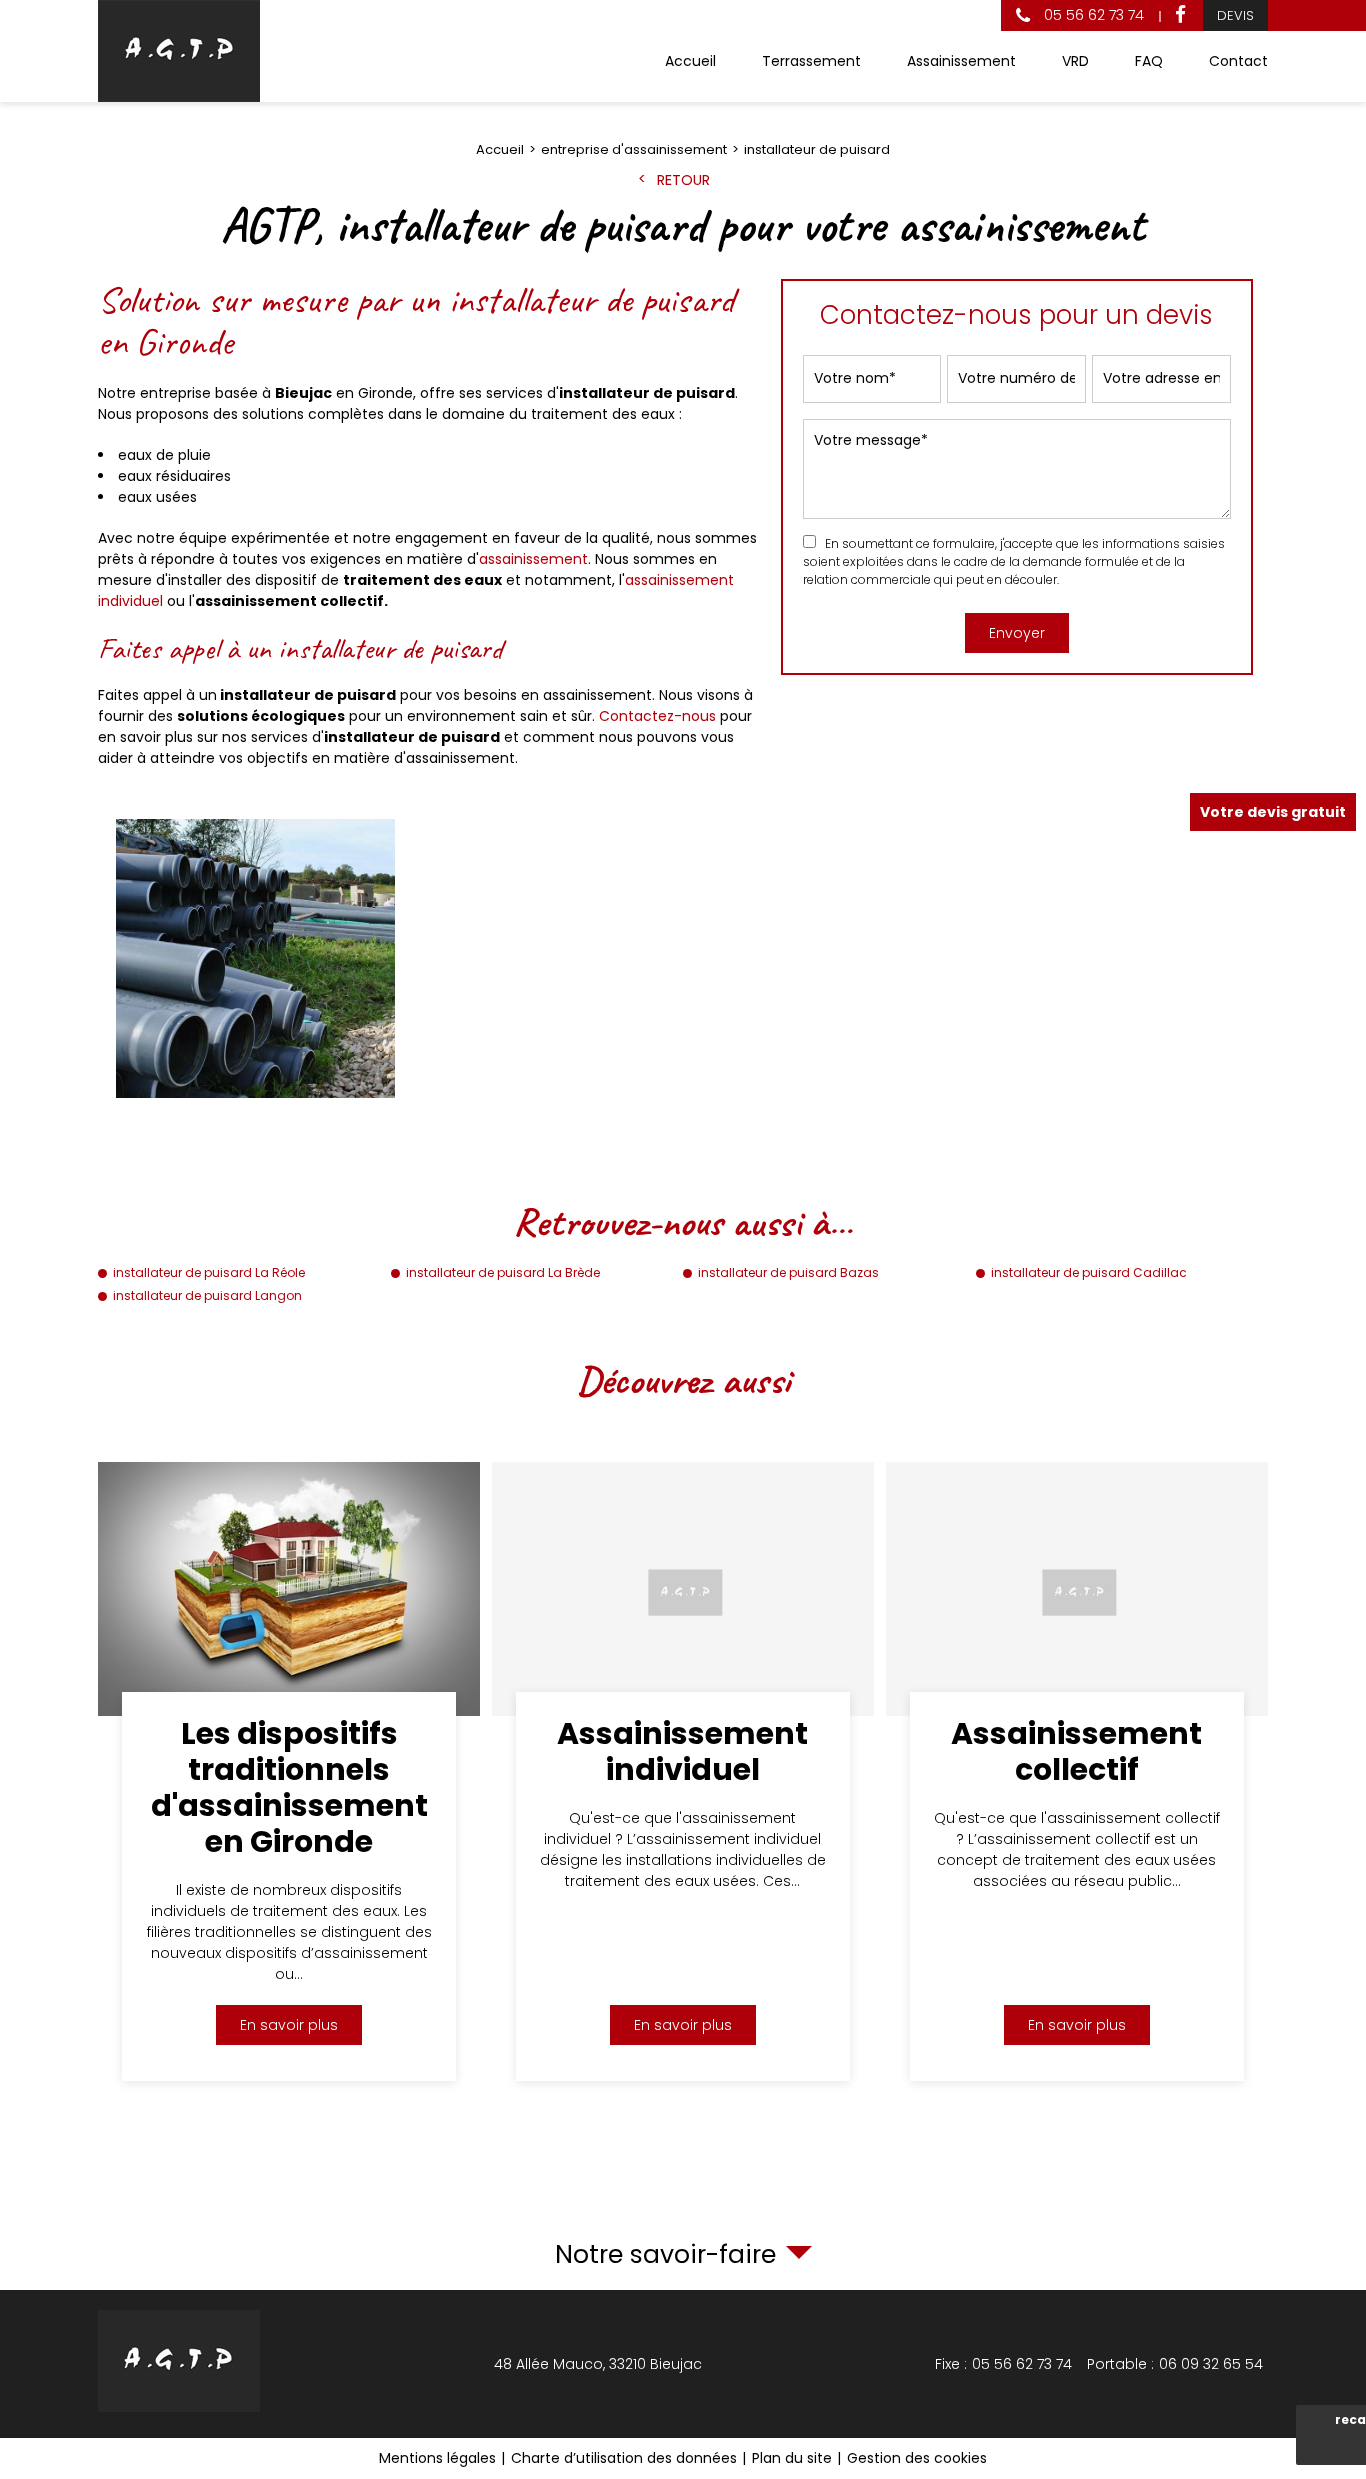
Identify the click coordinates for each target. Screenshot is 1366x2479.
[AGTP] (179, 51)
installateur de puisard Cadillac (1089, 1272)
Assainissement (961, 61)
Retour (683, 180)
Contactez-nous (657, 716)
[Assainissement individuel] (683, 1772)
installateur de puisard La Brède (503, 1272)
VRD (1075, 61)
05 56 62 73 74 (1092, 15)
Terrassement (811, 61)
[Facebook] (1180, 15)
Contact (1238, 61)
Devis (1235, 15)
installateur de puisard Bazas (788, 1272)
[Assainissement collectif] (1077, 1772)
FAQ (1149, 61)
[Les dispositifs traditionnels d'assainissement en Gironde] (289, 1772)
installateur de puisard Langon (207, 1295)
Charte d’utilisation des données (624, 2458)
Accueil (690, 61)
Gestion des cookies (917, 2458)
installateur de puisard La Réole (209, 1272)
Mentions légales (437, 2458)
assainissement (533, 559)
